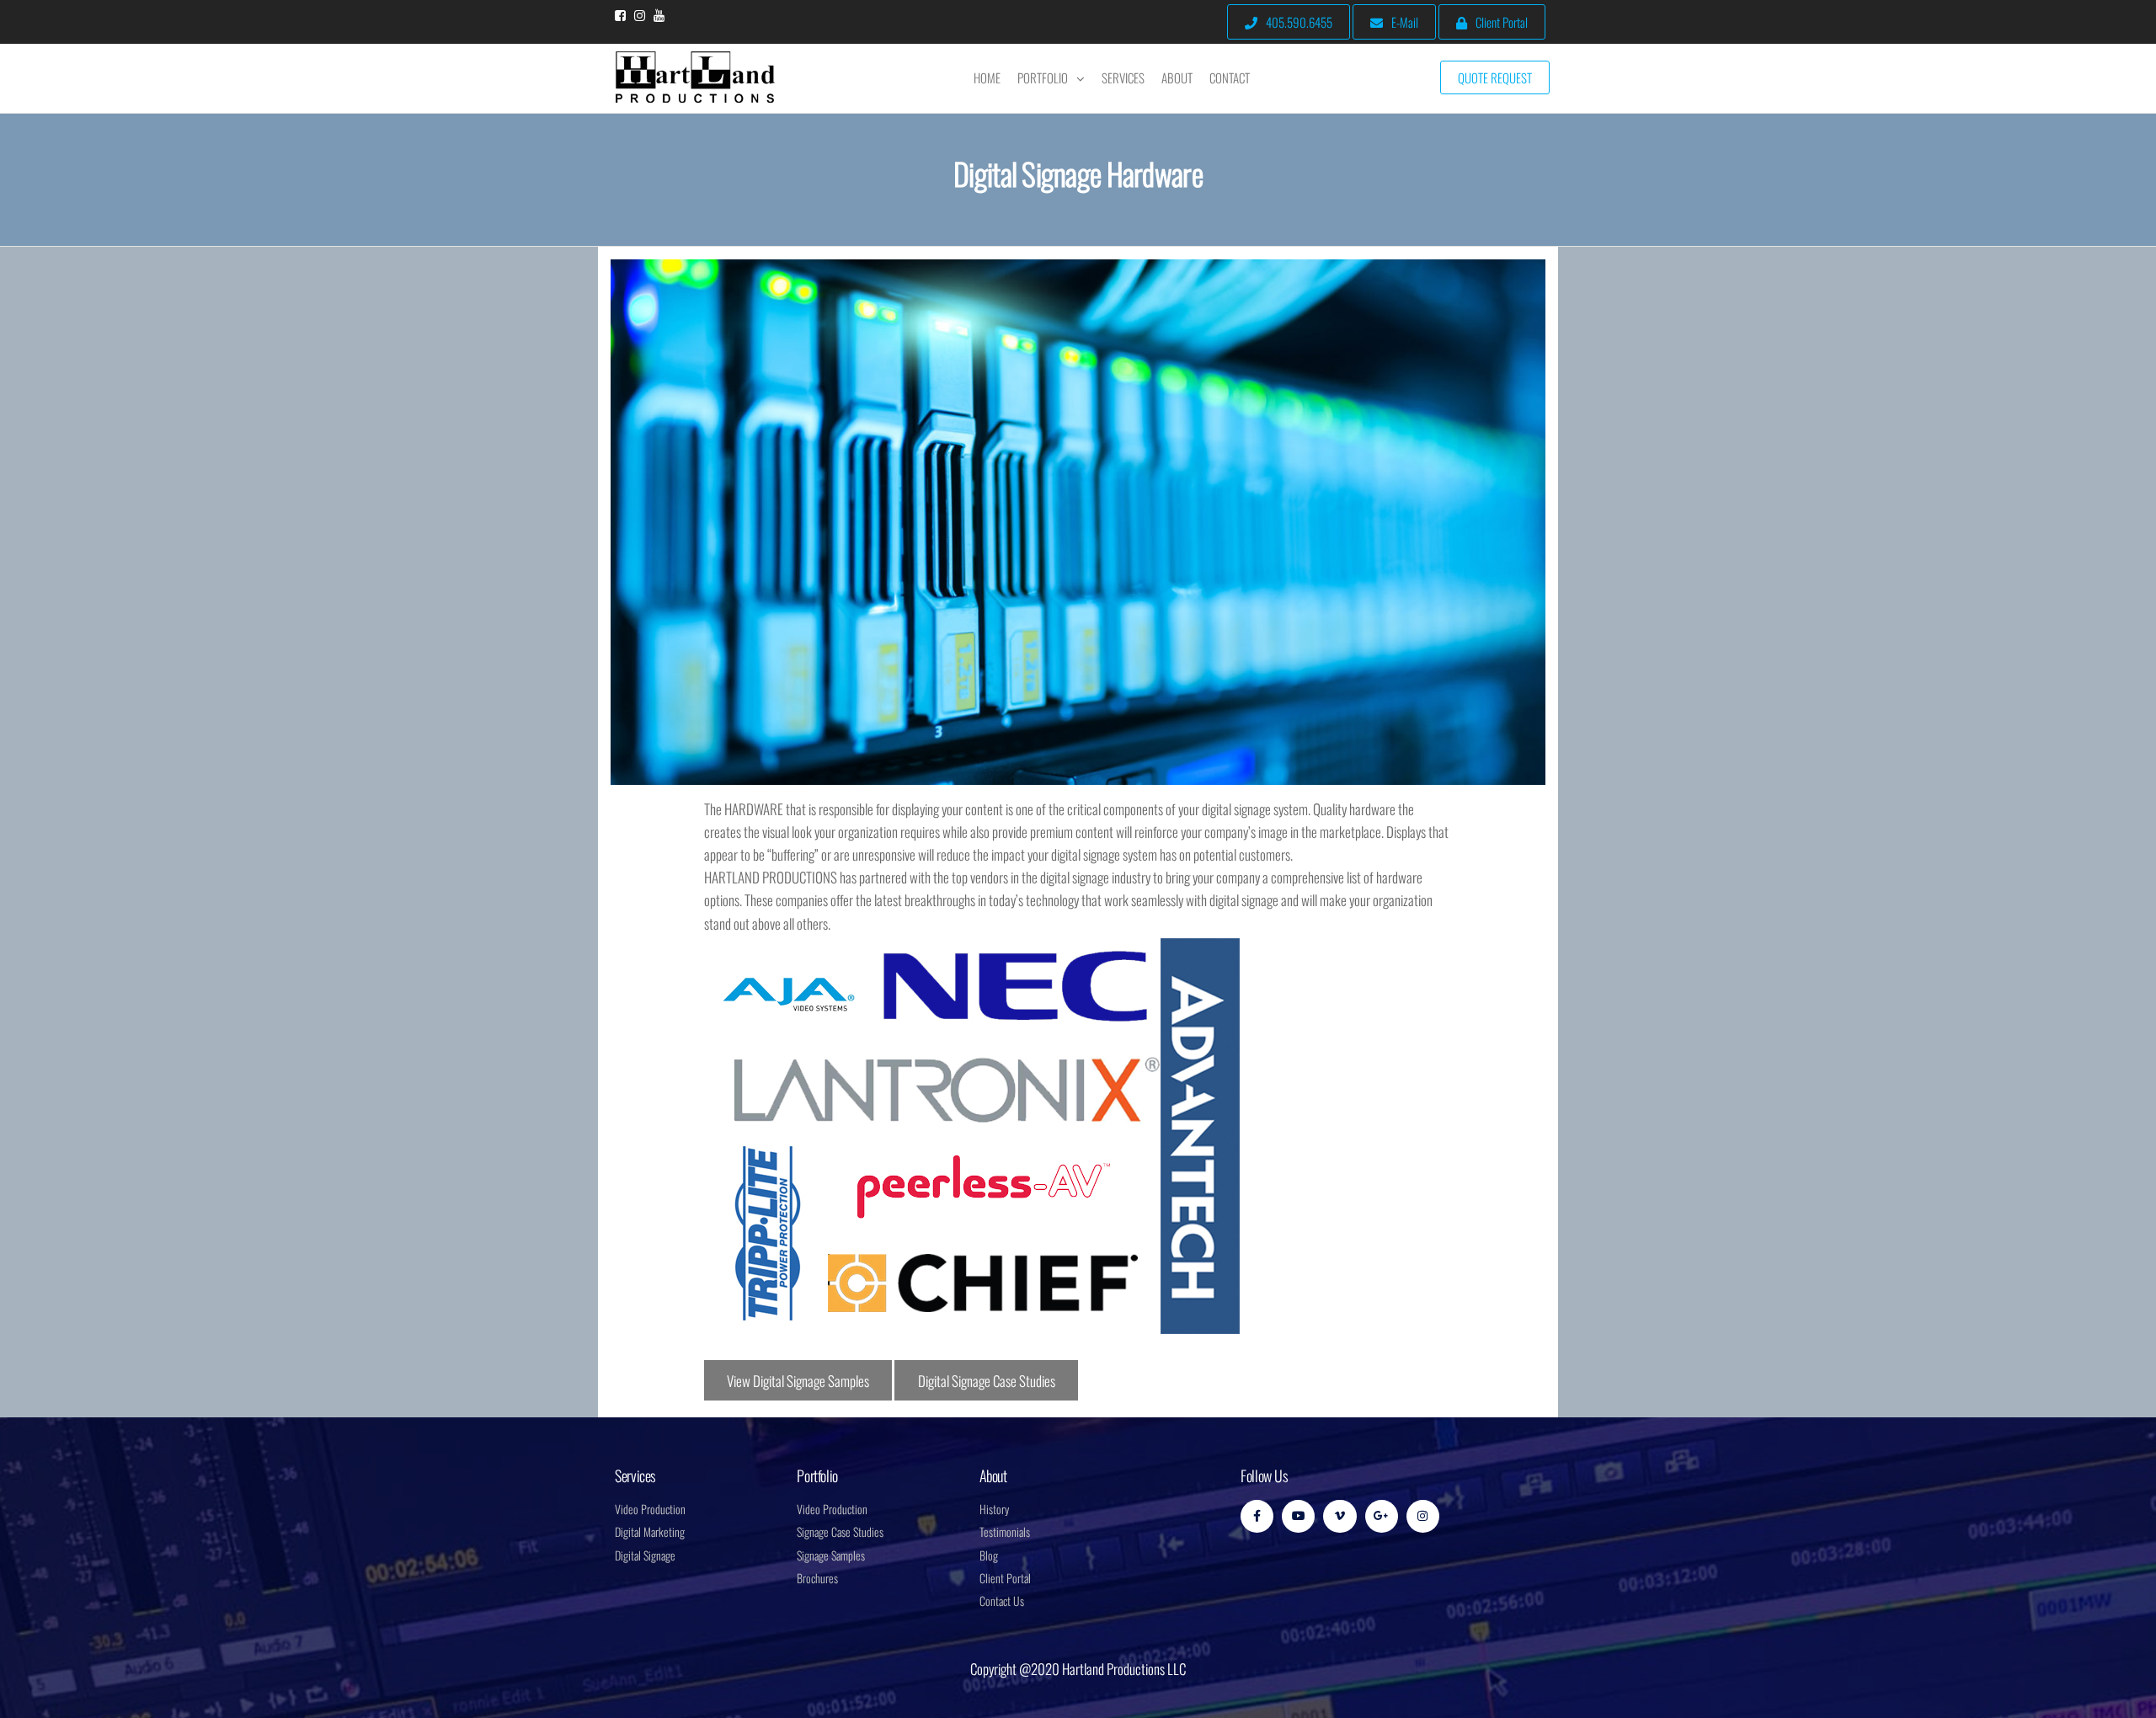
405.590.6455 (1299, 22)
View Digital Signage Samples (798, 1381)
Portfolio (1043, 77)
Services (1123, 77)
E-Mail (1405, 22)
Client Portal (1502, 22)
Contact (1230, 77)
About (1177, 77)
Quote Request (1495, 77)
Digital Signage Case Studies (987, 1381)
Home (987, 77)
